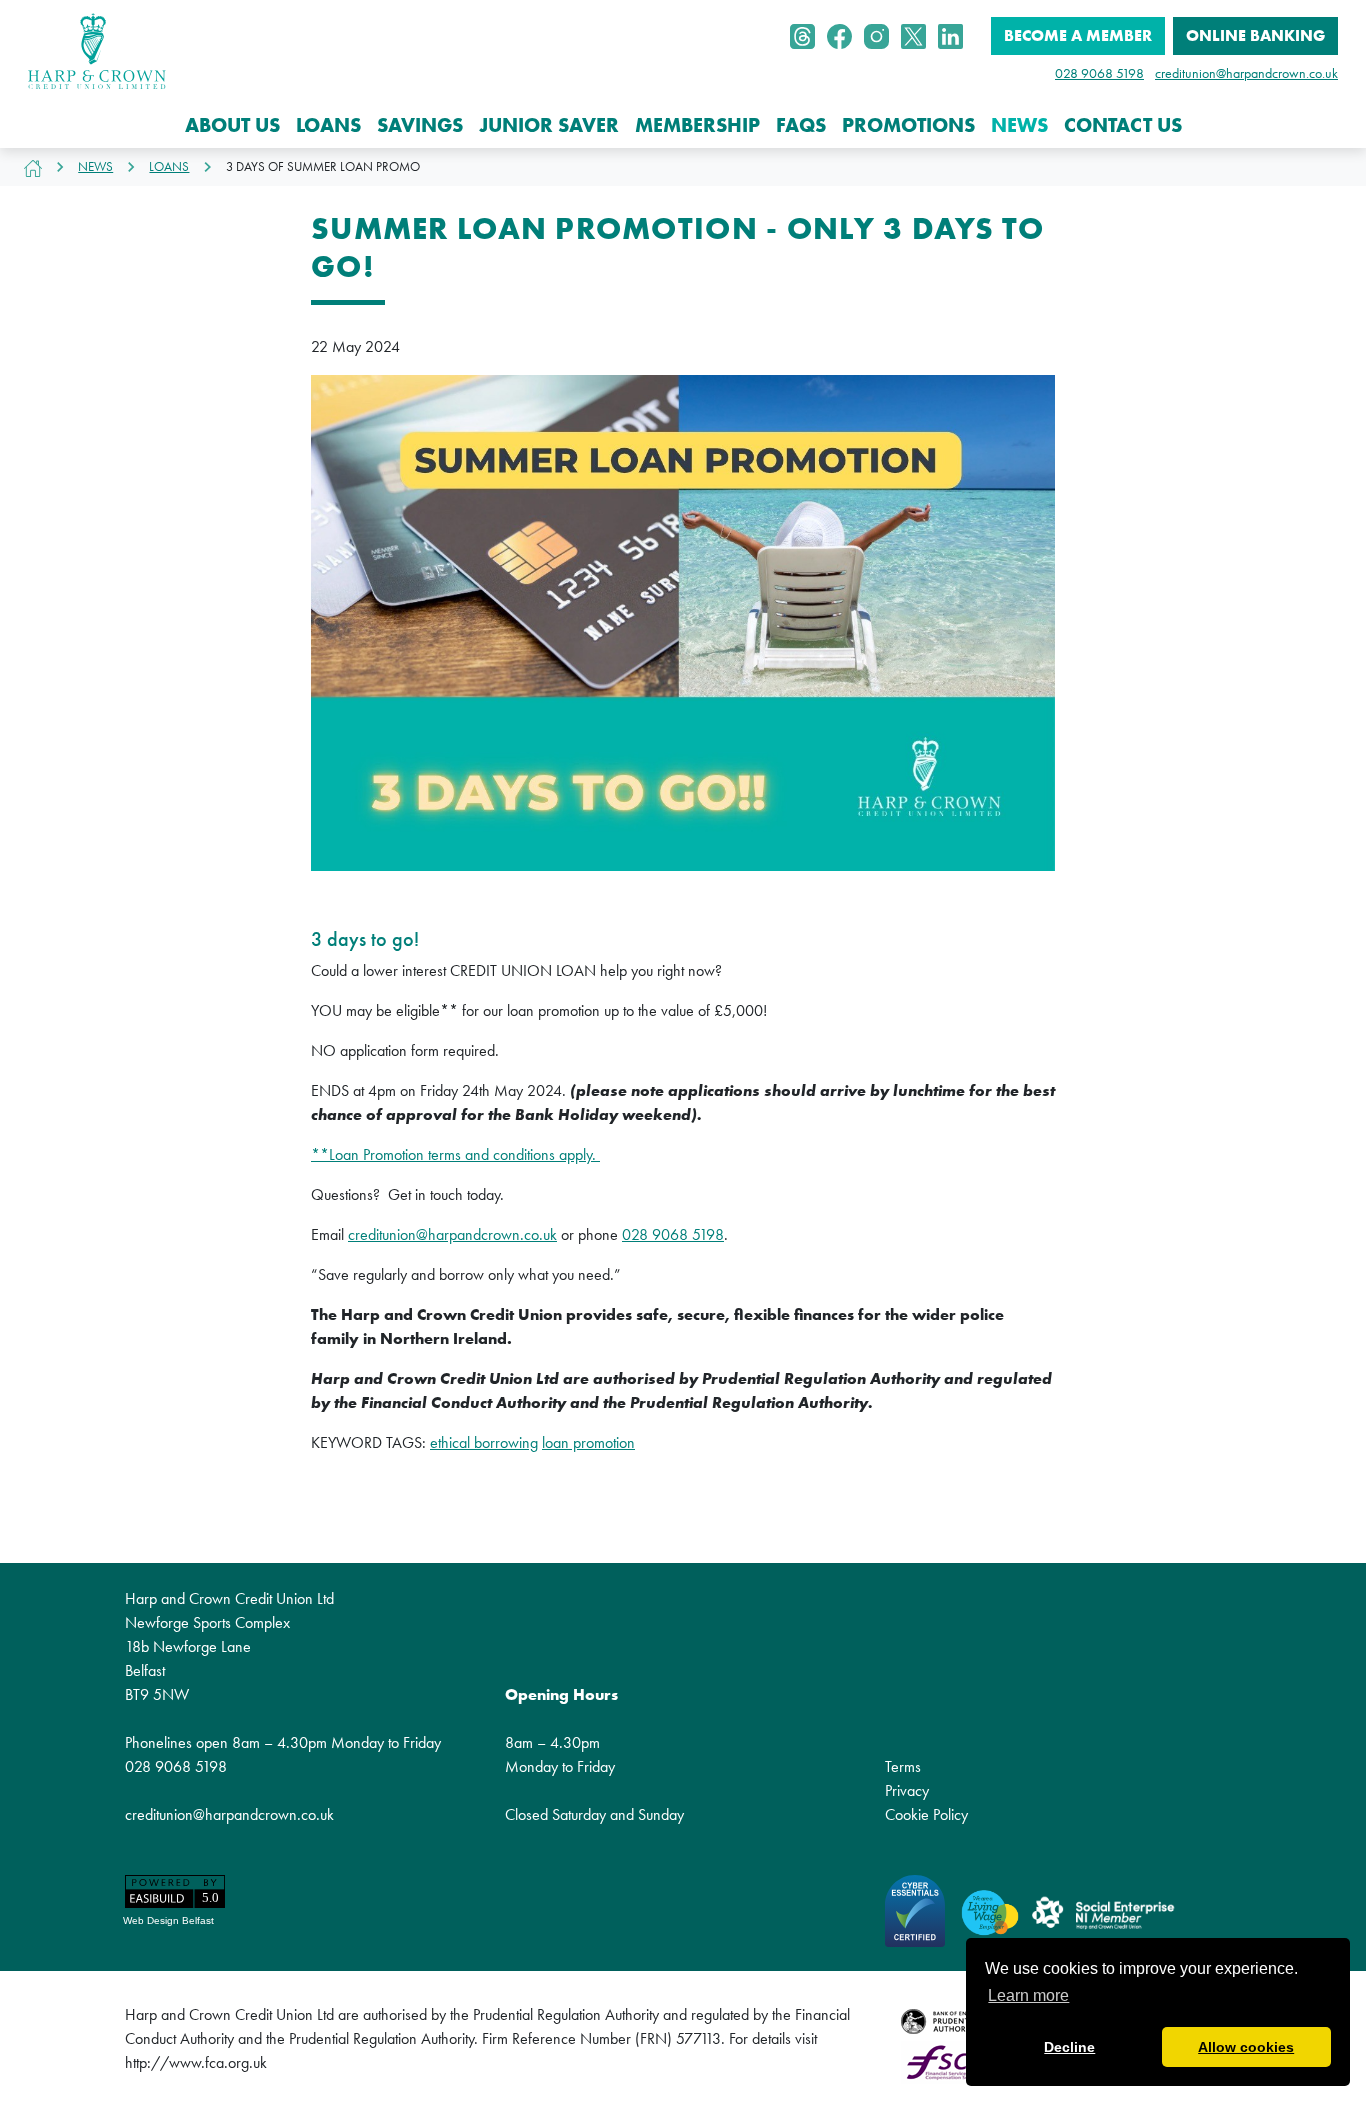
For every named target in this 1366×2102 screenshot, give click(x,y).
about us (232, 125)
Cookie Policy (926, 1814)
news (1019, 125)
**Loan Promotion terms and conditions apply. (455, 1154)
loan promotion (588, 1442)
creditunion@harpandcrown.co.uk (1246, 73)
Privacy (907, 1790)
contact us (1123, 125)
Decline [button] (1069, 2047)
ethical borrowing (484, 1442)
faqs (801, 125)
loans (328, 125)
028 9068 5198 (1099, 73)
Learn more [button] (1028, 1995)
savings (420, 125)
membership (697, 125)
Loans (169, 166)
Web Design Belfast (168, 1920)
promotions (908, 125)
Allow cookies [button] (1246, 2047)
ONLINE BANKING (1255, 35)
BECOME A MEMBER (1078, 35)
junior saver (549, 125)
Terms (903, 1766)
